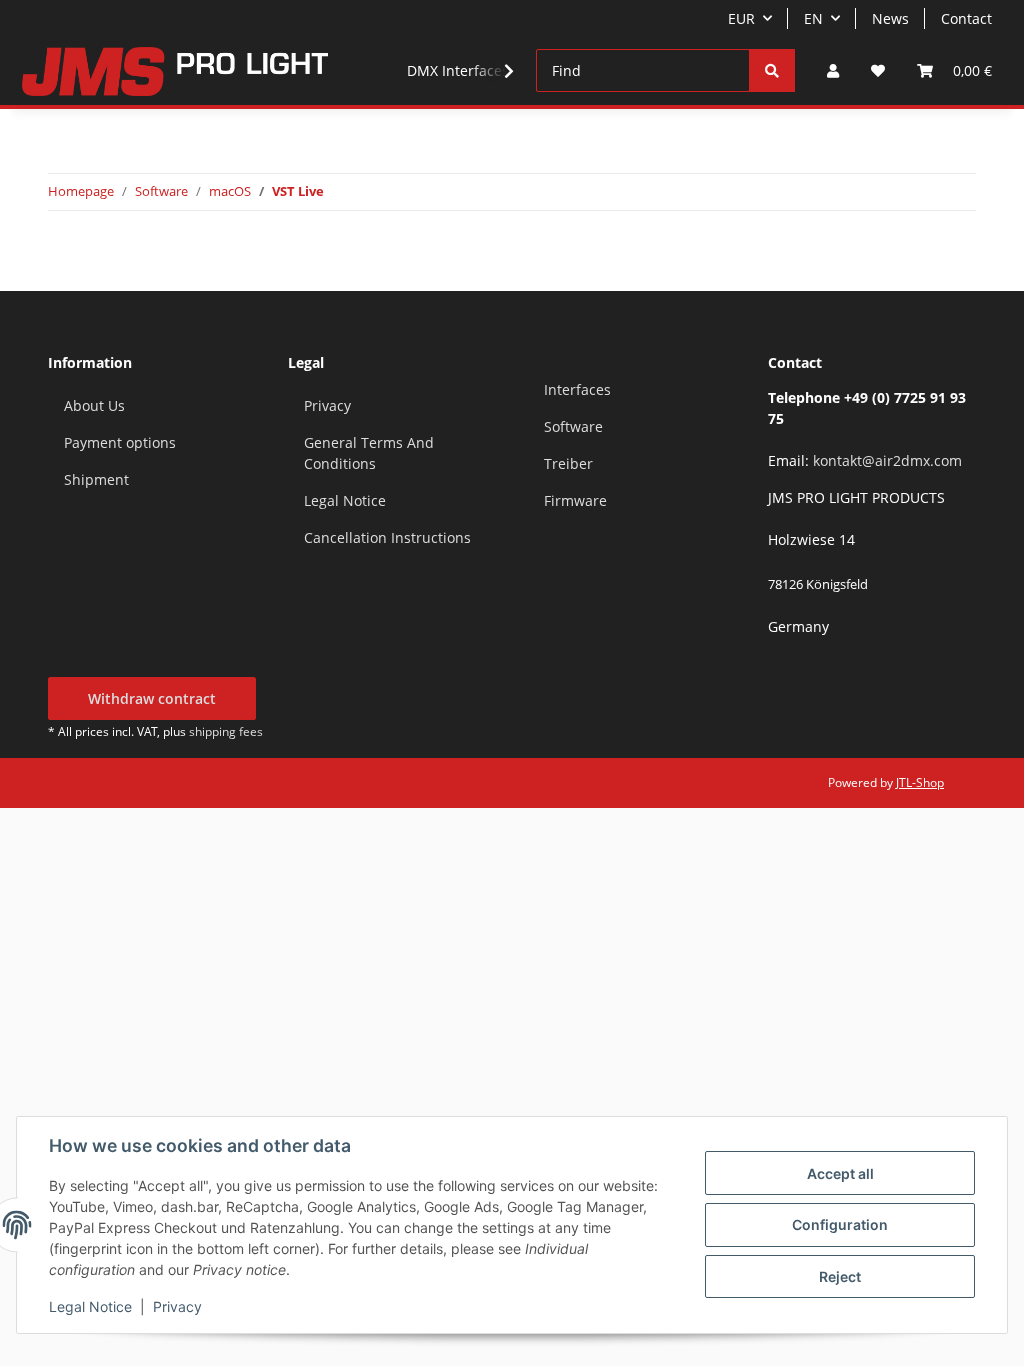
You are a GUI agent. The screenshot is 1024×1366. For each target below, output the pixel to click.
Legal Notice (90, 1306)
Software (573, 426)
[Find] (772, 70)
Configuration (840, 1224)
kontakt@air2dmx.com (887, 460)
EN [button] (813, 18)
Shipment (96, 479)
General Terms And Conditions (369, 453)
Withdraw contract (152, 698)
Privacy (177, 1306)
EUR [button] (741, 18)
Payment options (120, 442)
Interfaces (577, 389)
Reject (840, 1276)
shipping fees (226, 731)
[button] (833, 70)
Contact (966, 18)
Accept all (840, 1173)
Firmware (575, 500)
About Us (94, 405)
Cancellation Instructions (387, 537)
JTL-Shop (920, 782)
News (890, 18)
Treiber (568, 463)
